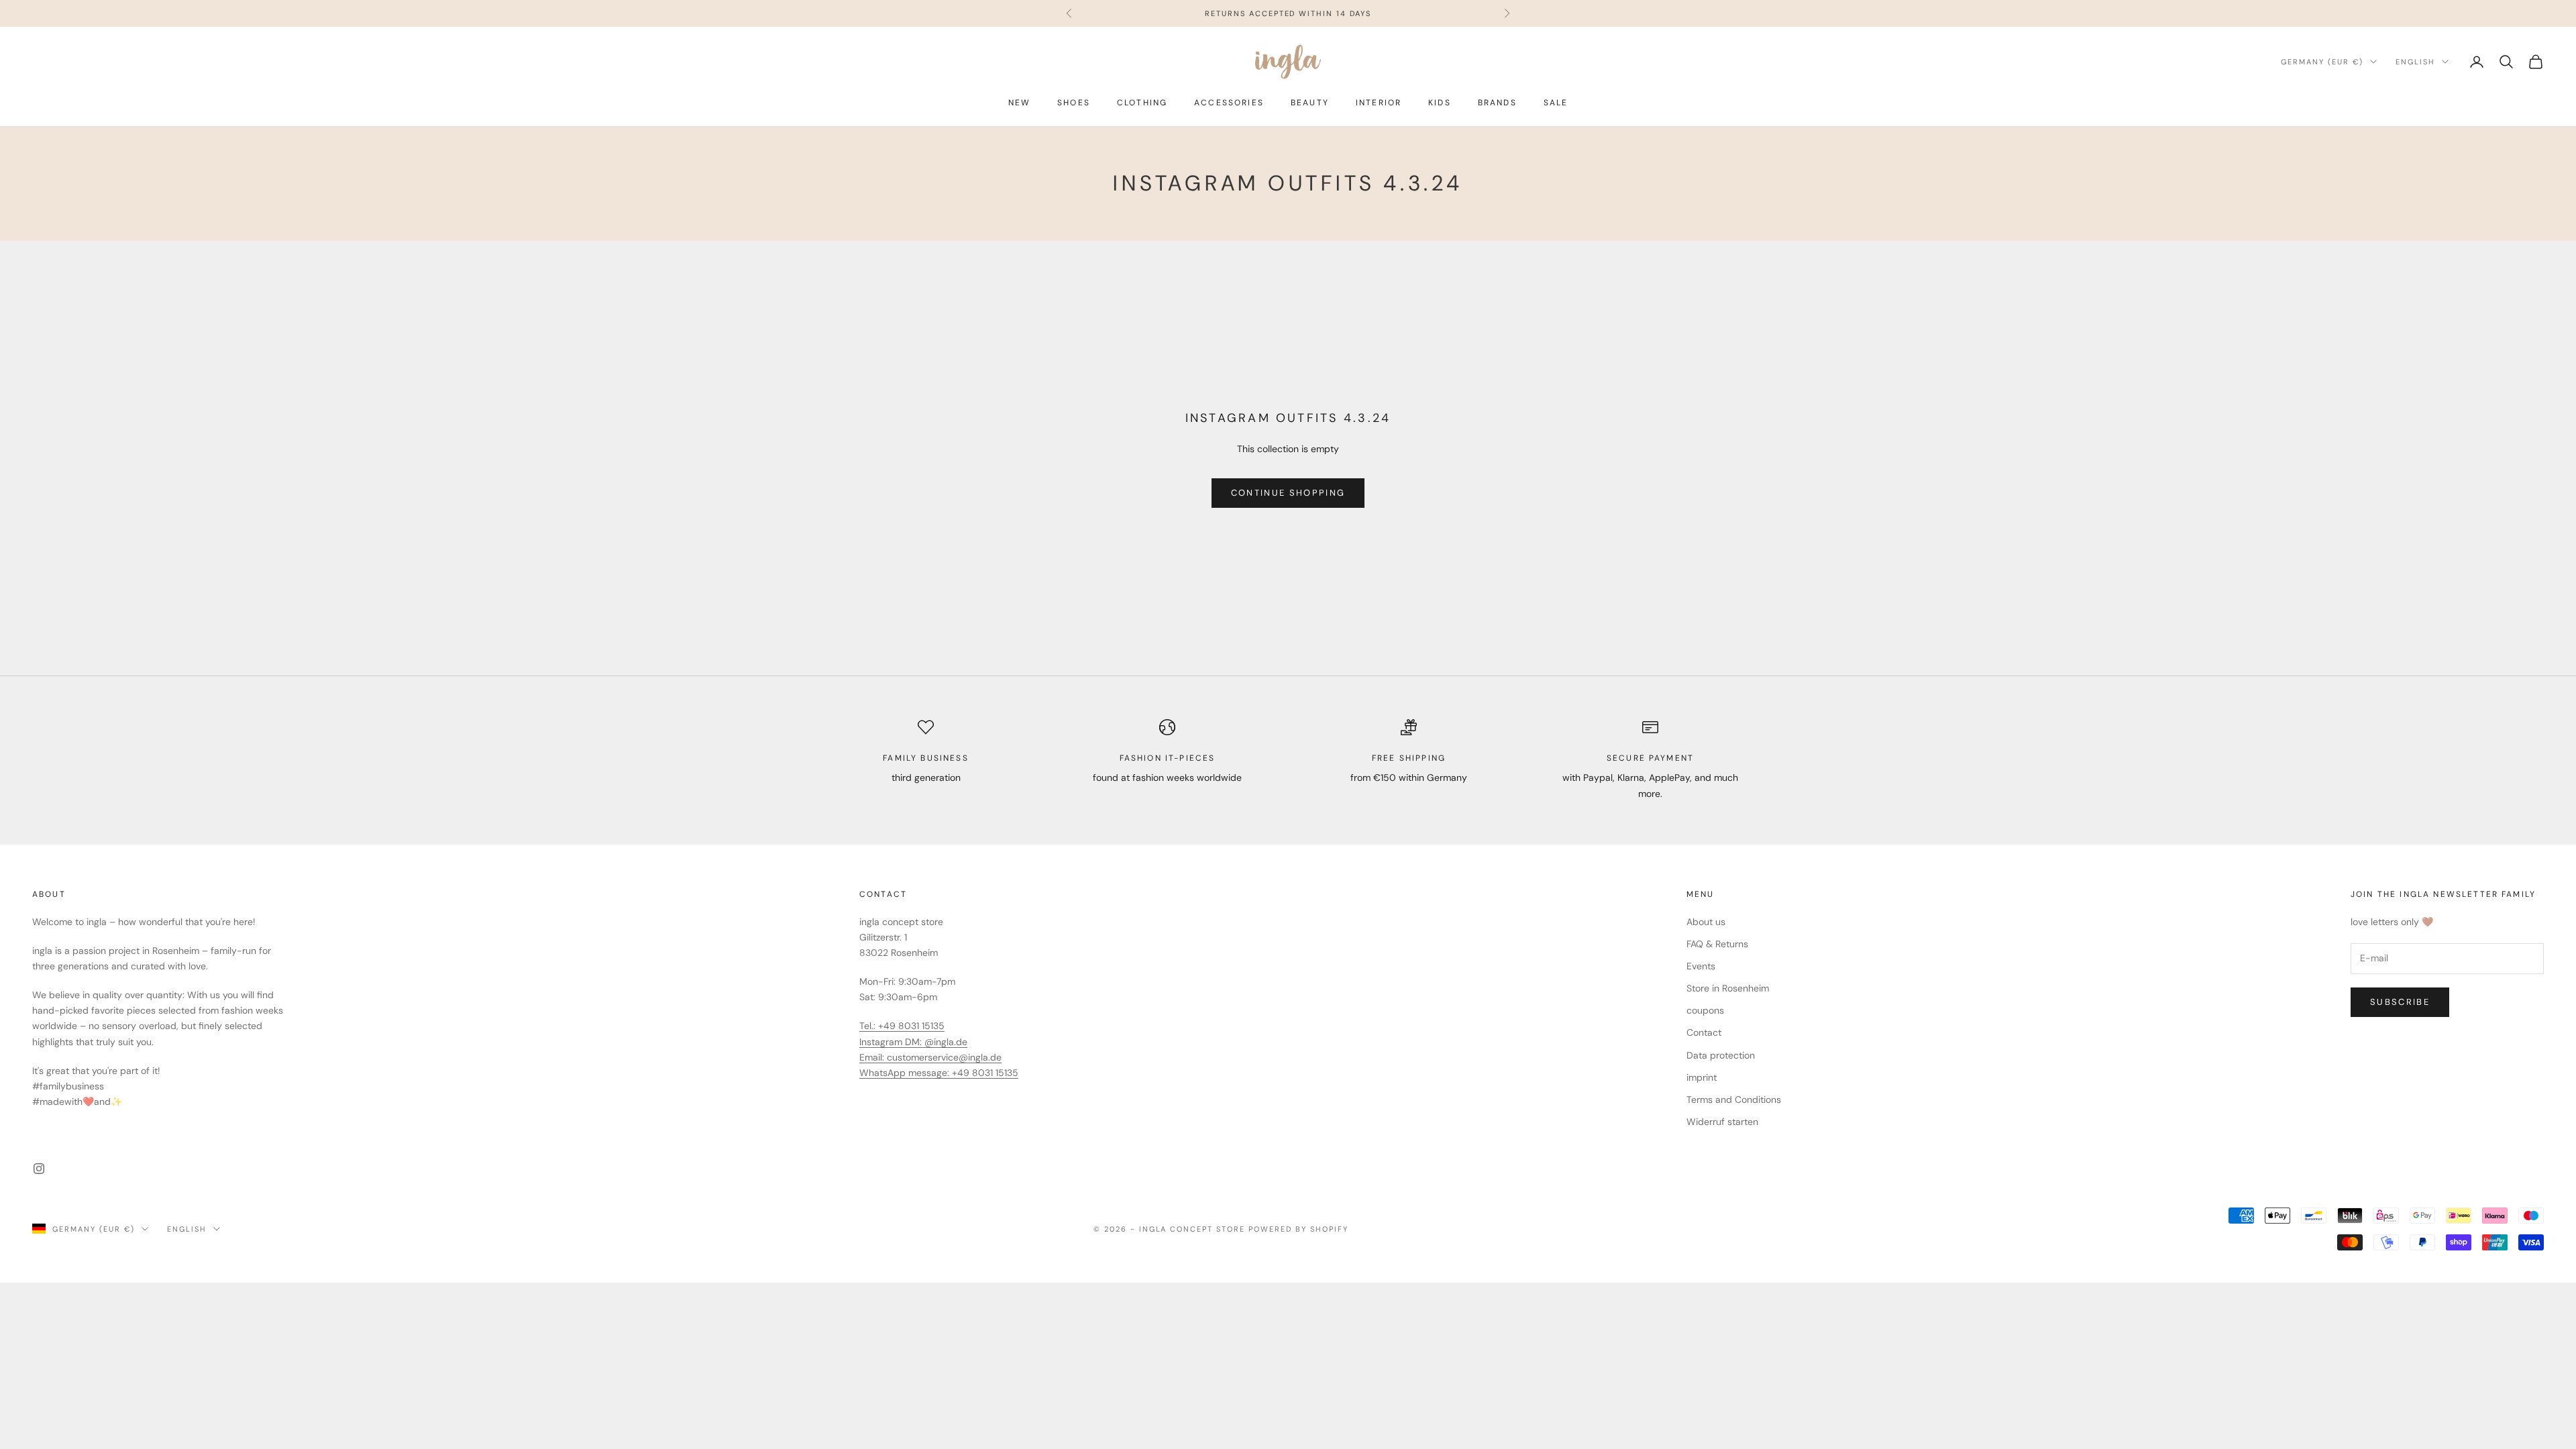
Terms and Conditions (1734, 1099)
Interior (1379, 103)
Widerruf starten (1722, 1122)
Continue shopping (1288, 493)
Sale (1556, 103)
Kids (1440, 103)
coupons (1705, 1010)
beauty (1310, 103)
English (2415, 62)
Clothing (1142, 103)
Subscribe (2400, 1002)
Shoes (1074, 103)
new (1019, 103)
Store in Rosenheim (1728, 988)
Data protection (1721, 1055)
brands (1497, 103)
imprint (1702, 1077)
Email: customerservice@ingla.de (930, 1057)
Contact (1704, 1032)
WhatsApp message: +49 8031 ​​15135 (939, 1073)
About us (1706, 922)
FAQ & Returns (1717, 944)
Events (1701, 966)
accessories (1229, 103)
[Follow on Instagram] (39, 1169)
